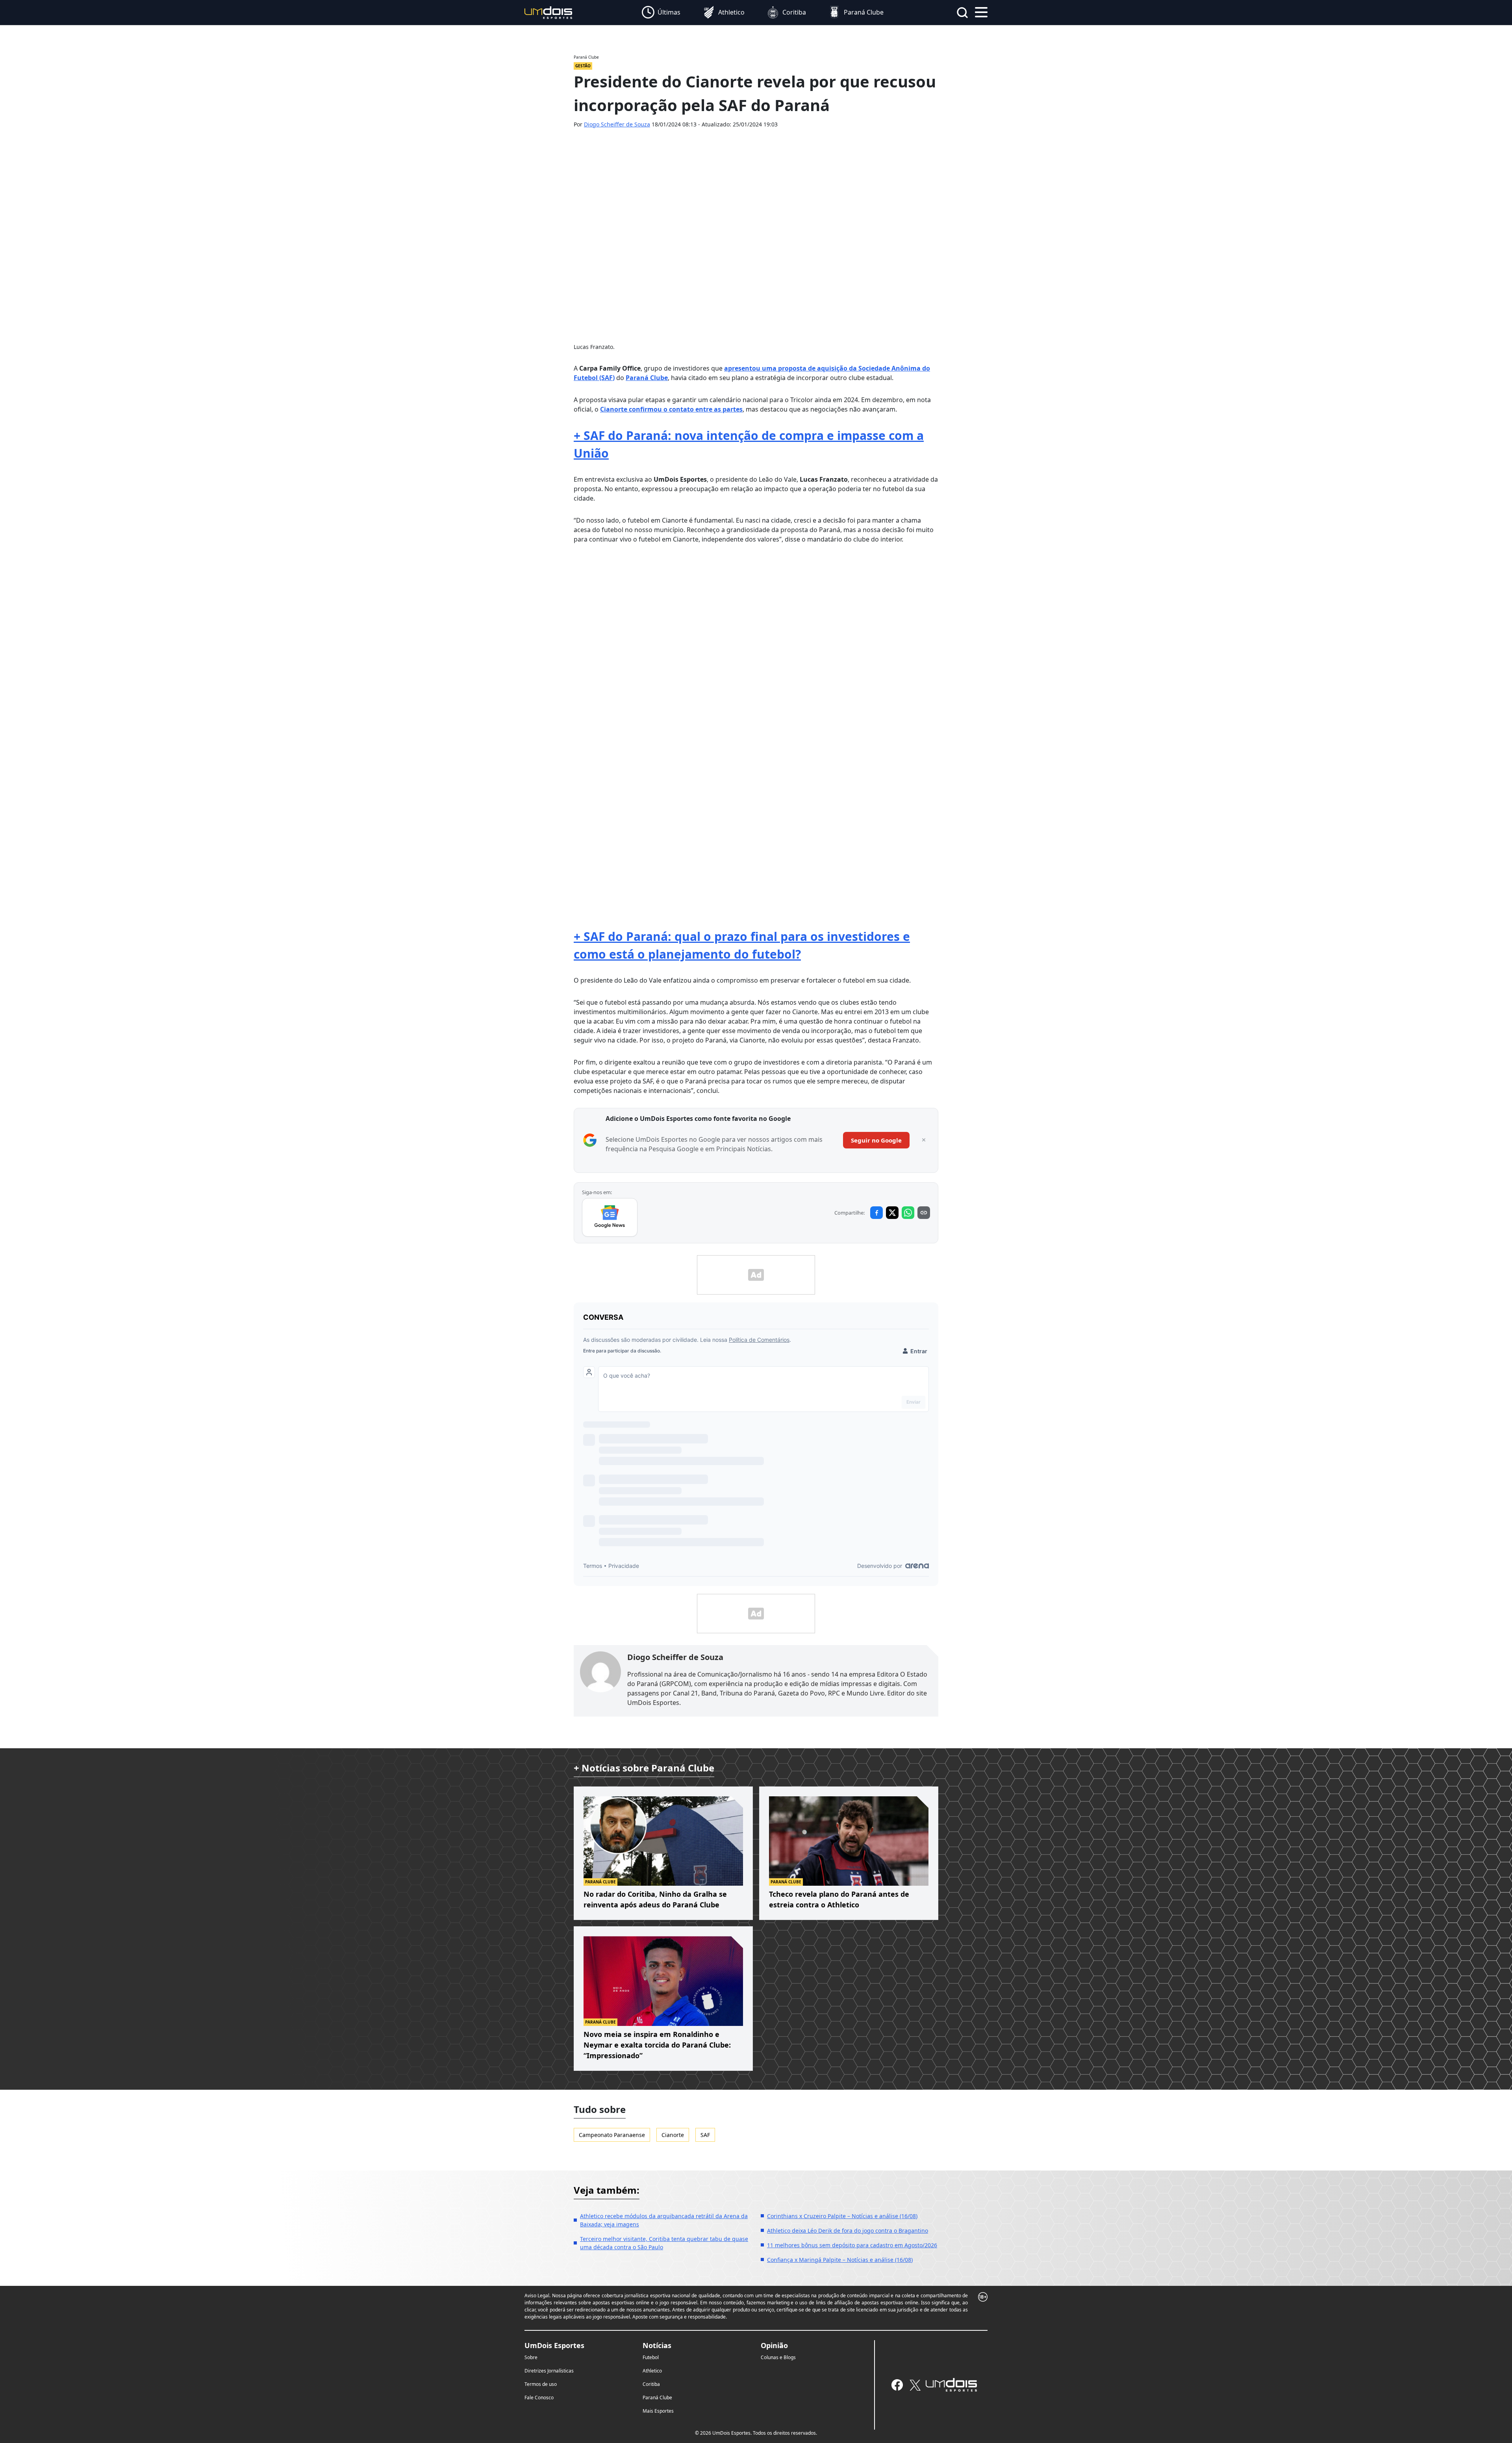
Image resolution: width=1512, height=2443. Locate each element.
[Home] (548, 12)
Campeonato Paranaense (612, 2135)
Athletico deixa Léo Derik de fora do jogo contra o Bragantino (848, 2231)
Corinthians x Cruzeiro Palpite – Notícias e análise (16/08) (842, 2216)
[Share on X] (892, 1213)
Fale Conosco (539, 2398)
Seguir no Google (876, 1140)
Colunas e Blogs (778, 2357)
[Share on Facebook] (876, 1213)
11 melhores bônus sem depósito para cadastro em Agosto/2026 (852, 2245)
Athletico (652, 2371)
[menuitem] (661, 13)
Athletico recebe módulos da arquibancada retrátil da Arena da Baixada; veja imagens (664, 2220)
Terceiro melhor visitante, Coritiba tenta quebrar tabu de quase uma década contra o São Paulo (664, 2243)
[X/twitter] (915, 2385)
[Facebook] (897, 2385)
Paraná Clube (647, 378)
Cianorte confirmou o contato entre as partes (671, 409)
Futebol (651, 2357)
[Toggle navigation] (981, 11)
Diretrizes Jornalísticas (549, 2371)
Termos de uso (541, 2384)
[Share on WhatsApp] (908, 1213)
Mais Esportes (658, 2411)
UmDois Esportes (554, 2345)
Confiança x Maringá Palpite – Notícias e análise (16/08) (840, 2260)
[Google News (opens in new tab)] (610, 1217)
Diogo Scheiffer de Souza (617, 124)
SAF (705, 2135)
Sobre (531, 2357)
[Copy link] (924, 1213)
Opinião (774, 2345)
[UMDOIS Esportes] (951, 2385)
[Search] (962, 13)
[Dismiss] (924, 1140)
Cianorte (673, 2135)
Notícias (657, 2345)
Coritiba (651, 2384)
